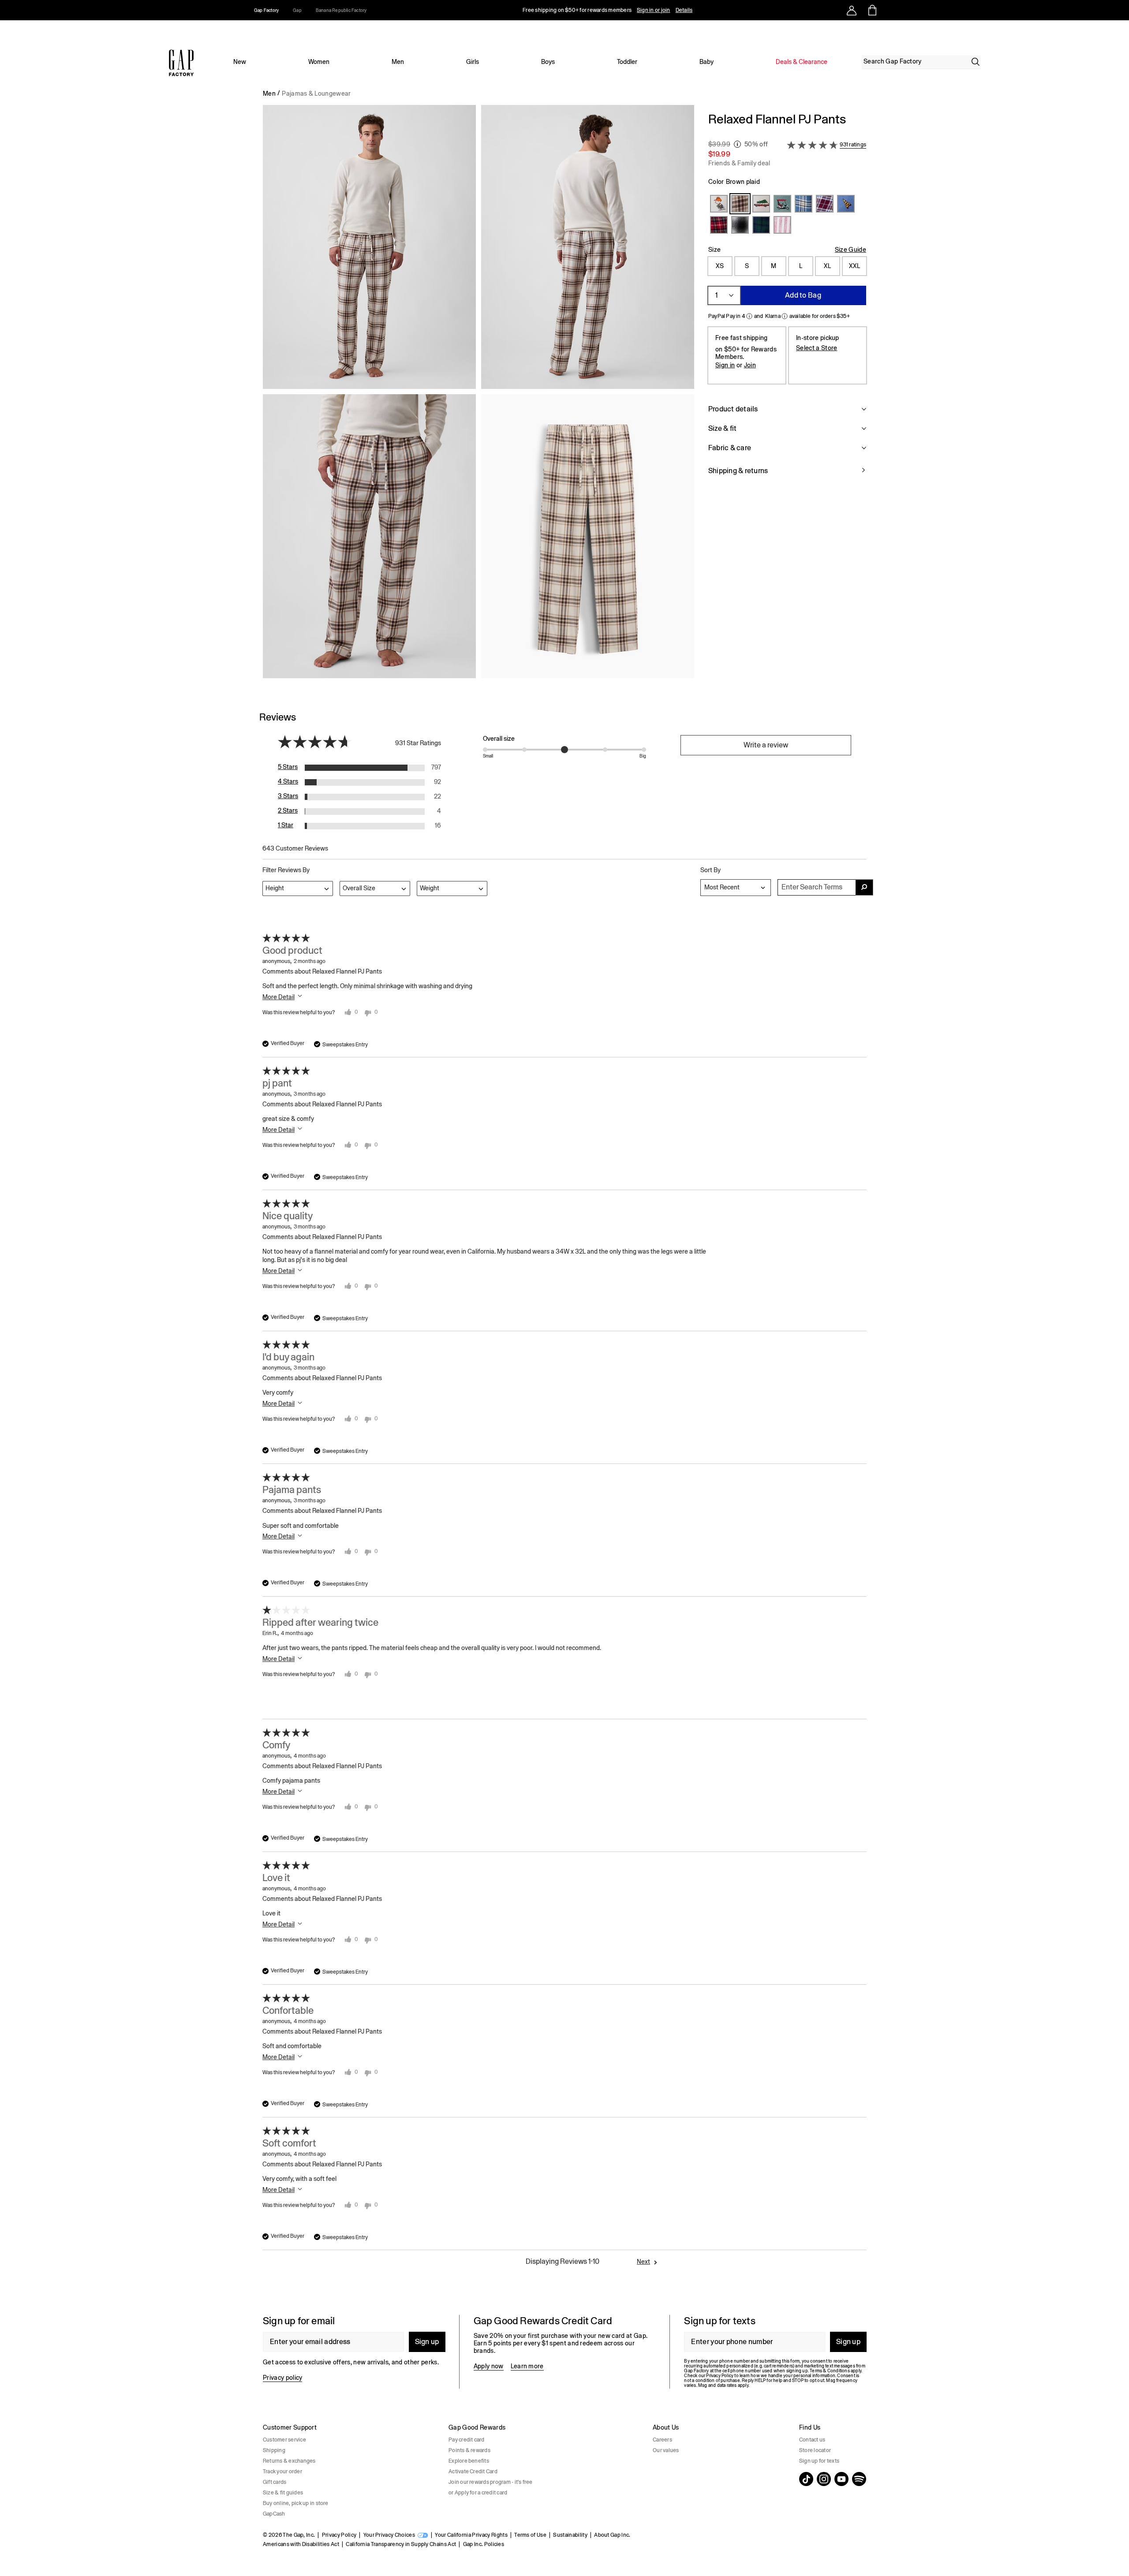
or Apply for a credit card (478, 2493)
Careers (662, 2440)
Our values (666, 2450)
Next (643, 2262)
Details (684, 10)
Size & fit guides (283, 2493)
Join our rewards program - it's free (491, 2482)
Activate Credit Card (473, 2471)
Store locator (815, 2450)
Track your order (282, 2471)
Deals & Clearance (802, 62)
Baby (707, 62)
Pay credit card (467, 2440)
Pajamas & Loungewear (316, 93)
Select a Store (817, 347)
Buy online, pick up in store (296, 2503)
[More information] (737, 144)
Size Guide (850, 250)
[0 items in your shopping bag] (872, 10)
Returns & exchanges (289, 2461)
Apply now (489, 2366)
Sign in (725, 365)
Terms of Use (530, 2535)
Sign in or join (654, 10)
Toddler (627, 62)
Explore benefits (469, 2461)
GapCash (274, 2514)
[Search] (976, 62)
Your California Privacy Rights (471, 2535)
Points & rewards (469, 2450)
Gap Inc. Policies (484, 2544)
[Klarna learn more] (785, 316)
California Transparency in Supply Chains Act (401, 2544)
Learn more (527, 2366)
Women (319, 62)
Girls (473, 62)
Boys (548, 62)
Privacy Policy (339, 2535)
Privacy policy (282, 2378)
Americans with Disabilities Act (301, 2544)
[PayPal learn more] (749, 316)
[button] (479, 395)
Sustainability (570, 2535)
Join (750, 365)
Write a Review (766, 745)
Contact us (812, 2440)
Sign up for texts (819, 2461)
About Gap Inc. (612, 2535)
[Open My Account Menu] (852, 10)
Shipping (274, 2450)
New (240, 62)
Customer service (284, 2440)
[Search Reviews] (864, 887)
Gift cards (275, 2482)
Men (398, 62)
